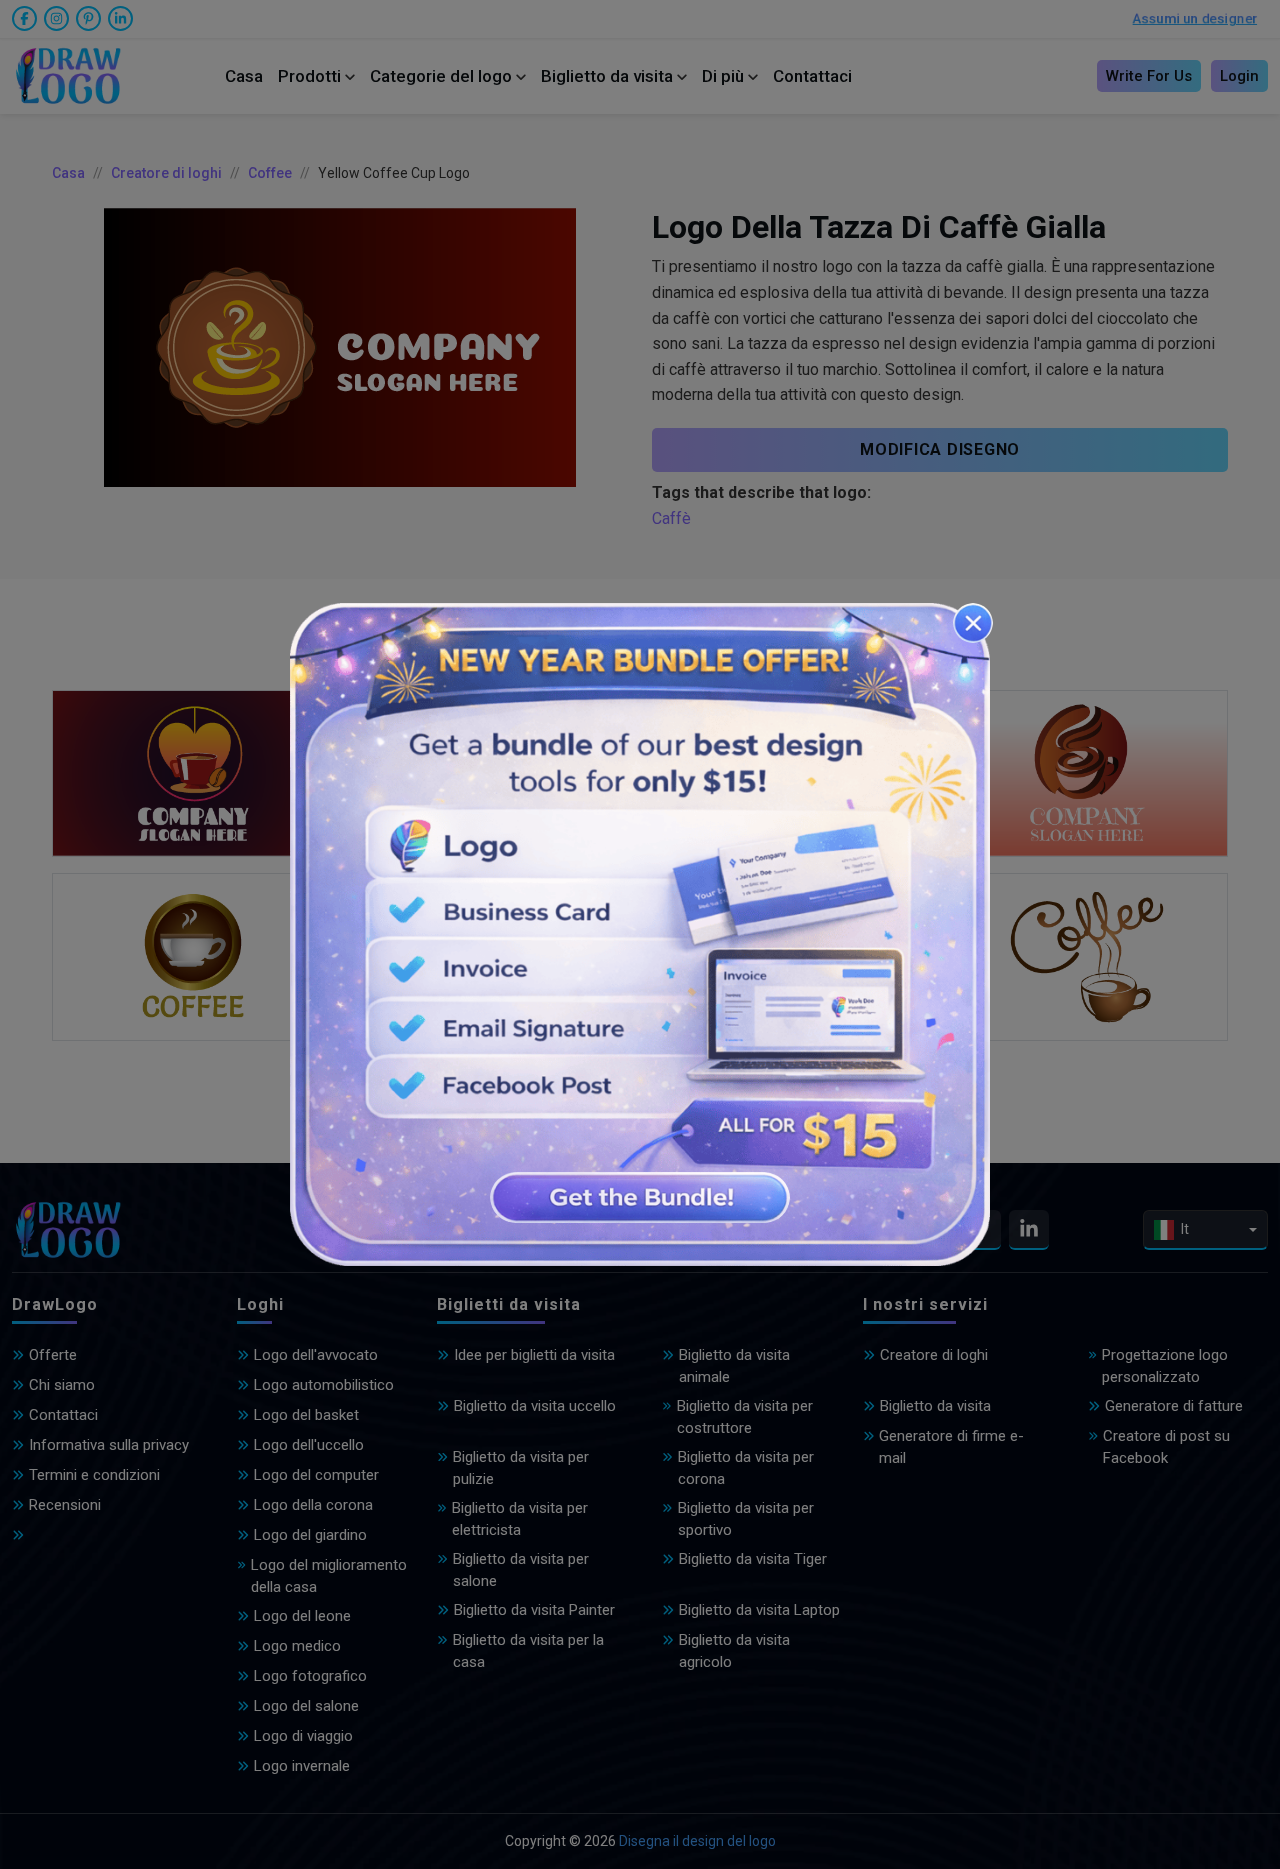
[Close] (973, 623)
